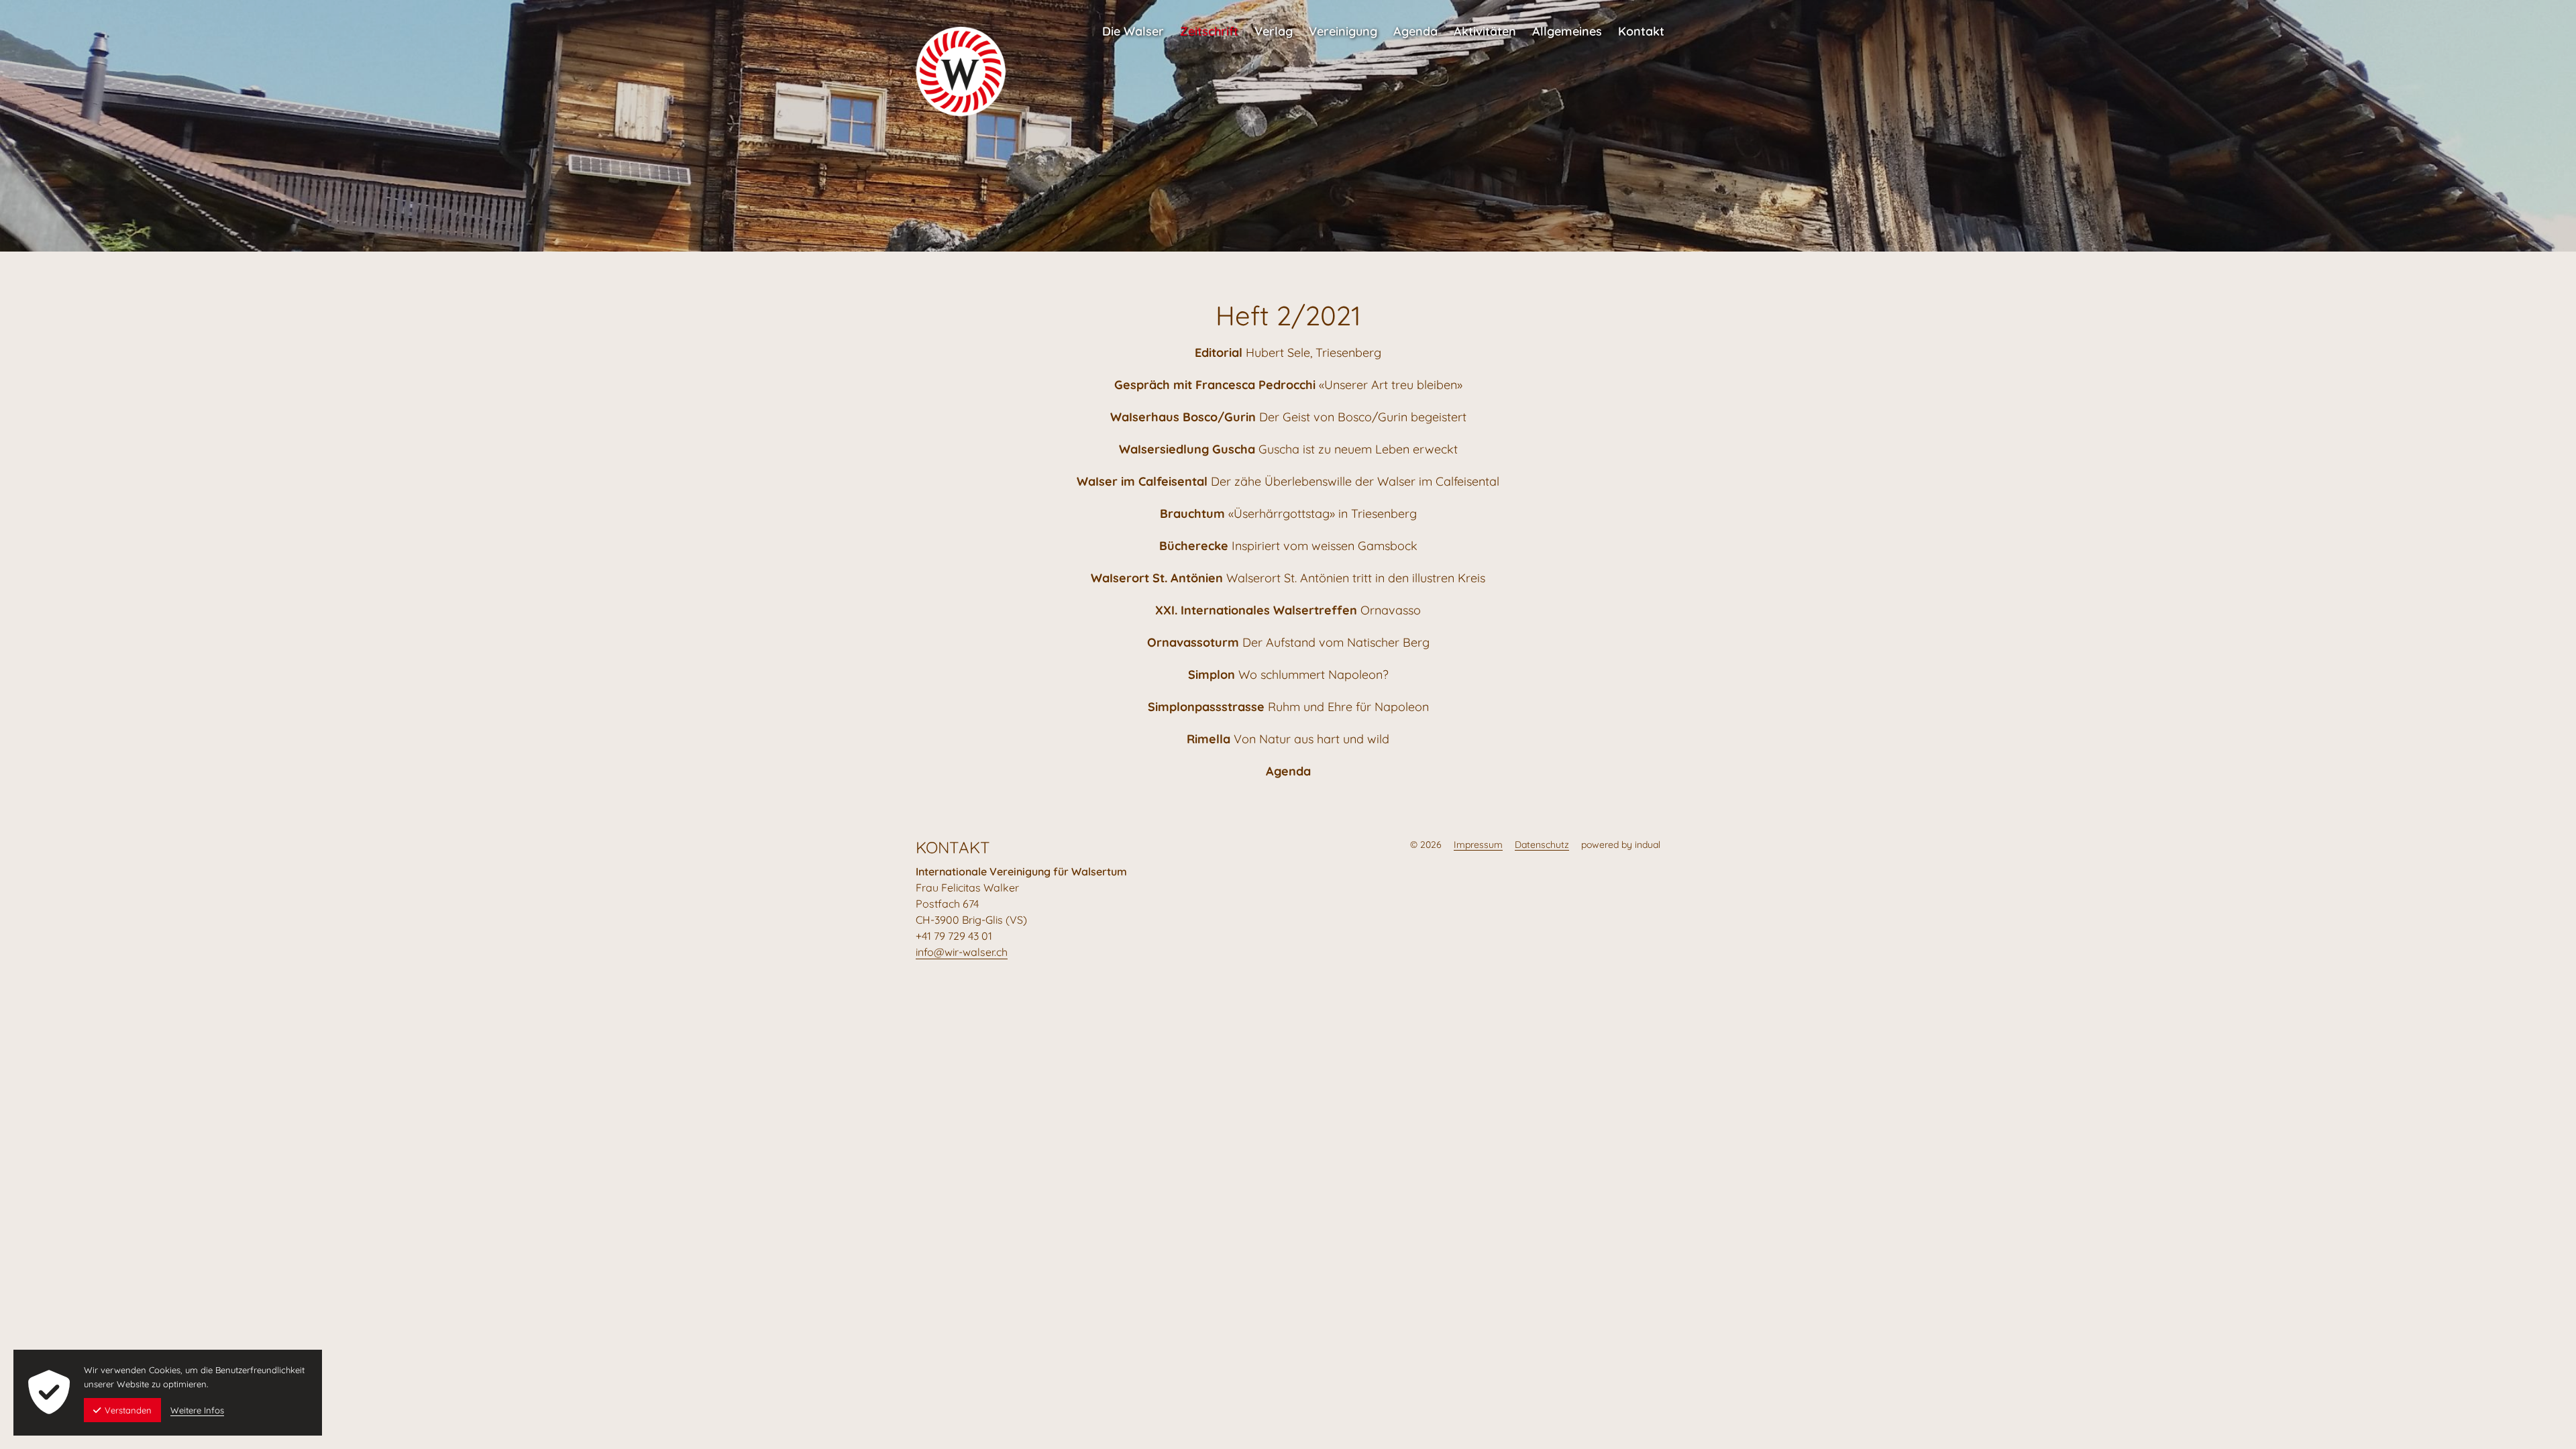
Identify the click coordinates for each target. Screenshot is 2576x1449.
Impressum (1478, 845)
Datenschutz (1542, 845)
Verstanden (128, 1410)
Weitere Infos (197, 1410)
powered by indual (1621, 845)
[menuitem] (1133, 25)
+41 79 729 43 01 (954, 936)
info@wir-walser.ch (962, 952)
